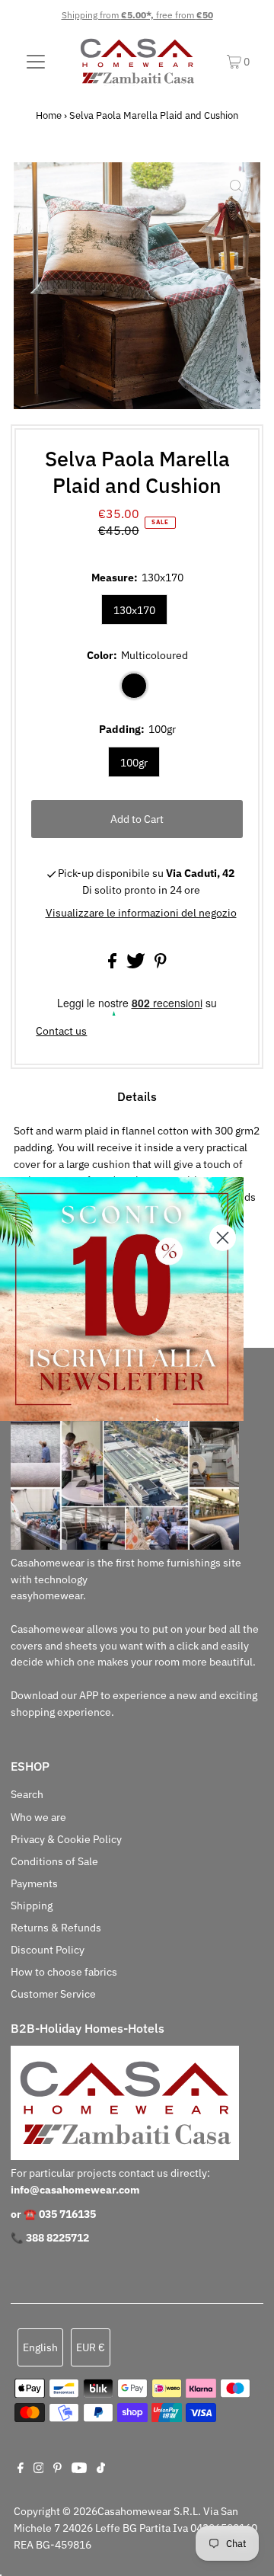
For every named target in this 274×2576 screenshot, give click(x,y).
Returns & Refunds (56, 1928)
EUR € (91, 2347)
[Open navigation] (36, 61)
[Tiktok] (101, 2469)
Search (27, 1794)
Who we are (38, 1817)
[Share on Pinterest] (161, 965)
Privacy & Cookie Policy (66, 1839)
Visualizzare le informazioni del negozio (141, 913)
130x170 (134, 610)
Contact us (61, 1032)
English (40, 2347)
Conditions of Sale (54, 1861)
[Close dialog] (223, 1238)
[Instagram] (39, 2469)
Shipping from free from (137, 15)
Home (49, 115)
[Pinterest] (57, 2469)
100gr (134, 763)
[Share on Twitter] (137, 965)
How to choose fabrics (64, 1972)
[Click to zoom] (236, 187)
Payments (34, 1883)
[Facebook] (21, 2469)
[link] (122, 1299)
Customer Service (53, 1994)
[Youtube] (79, 2469)
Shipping (32, 1906)
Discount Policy (48, 1950)
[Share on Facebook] (113, 965)
